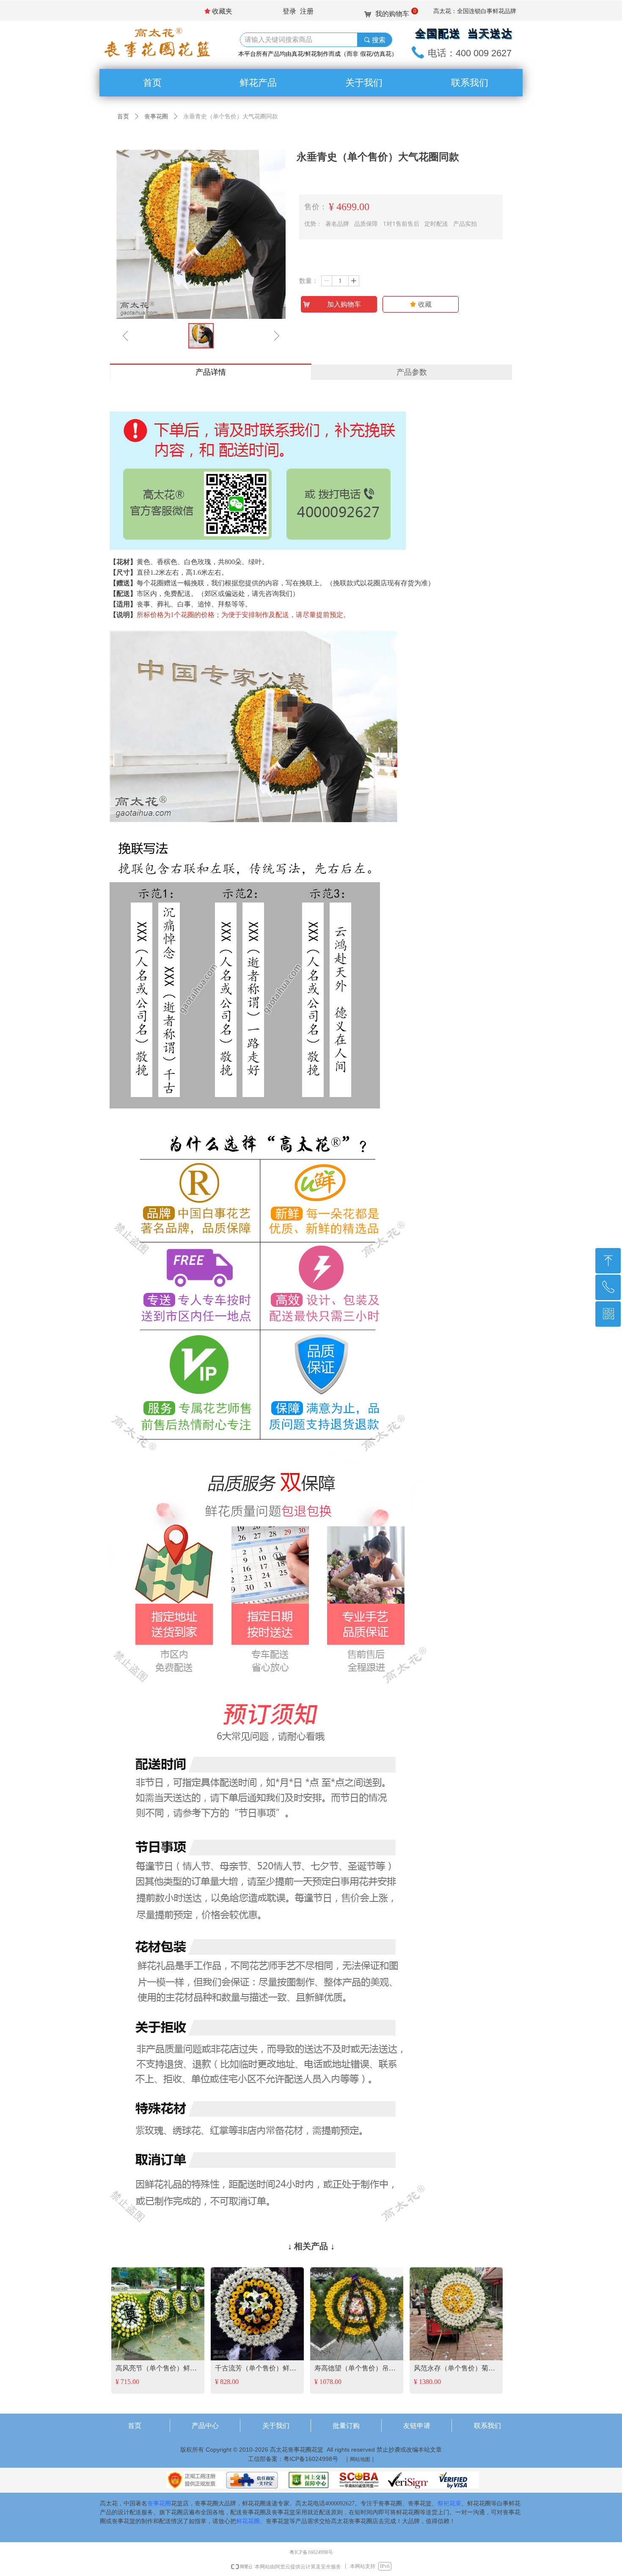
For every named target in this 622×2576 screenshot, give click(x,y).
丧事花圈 (156, 117)
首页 (123, 117)
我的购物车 (392, 14)
